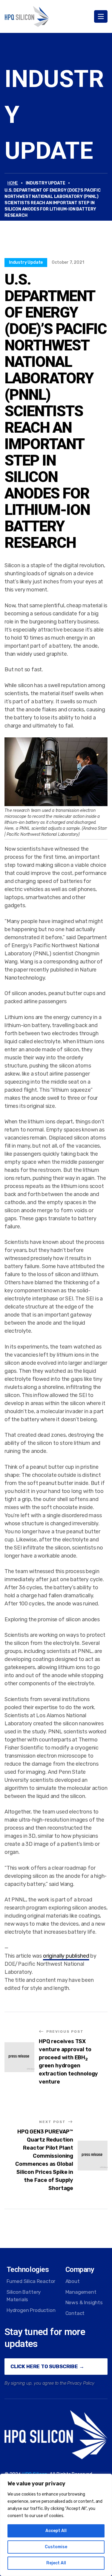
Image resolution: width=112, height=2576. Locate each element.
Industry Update (26, 262)
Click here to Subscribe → (47, 2366)
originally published (66, 1956)
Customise (56, 2547)
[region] (56, 2525)
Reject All (56, 2563)
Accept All (56, 2531)
